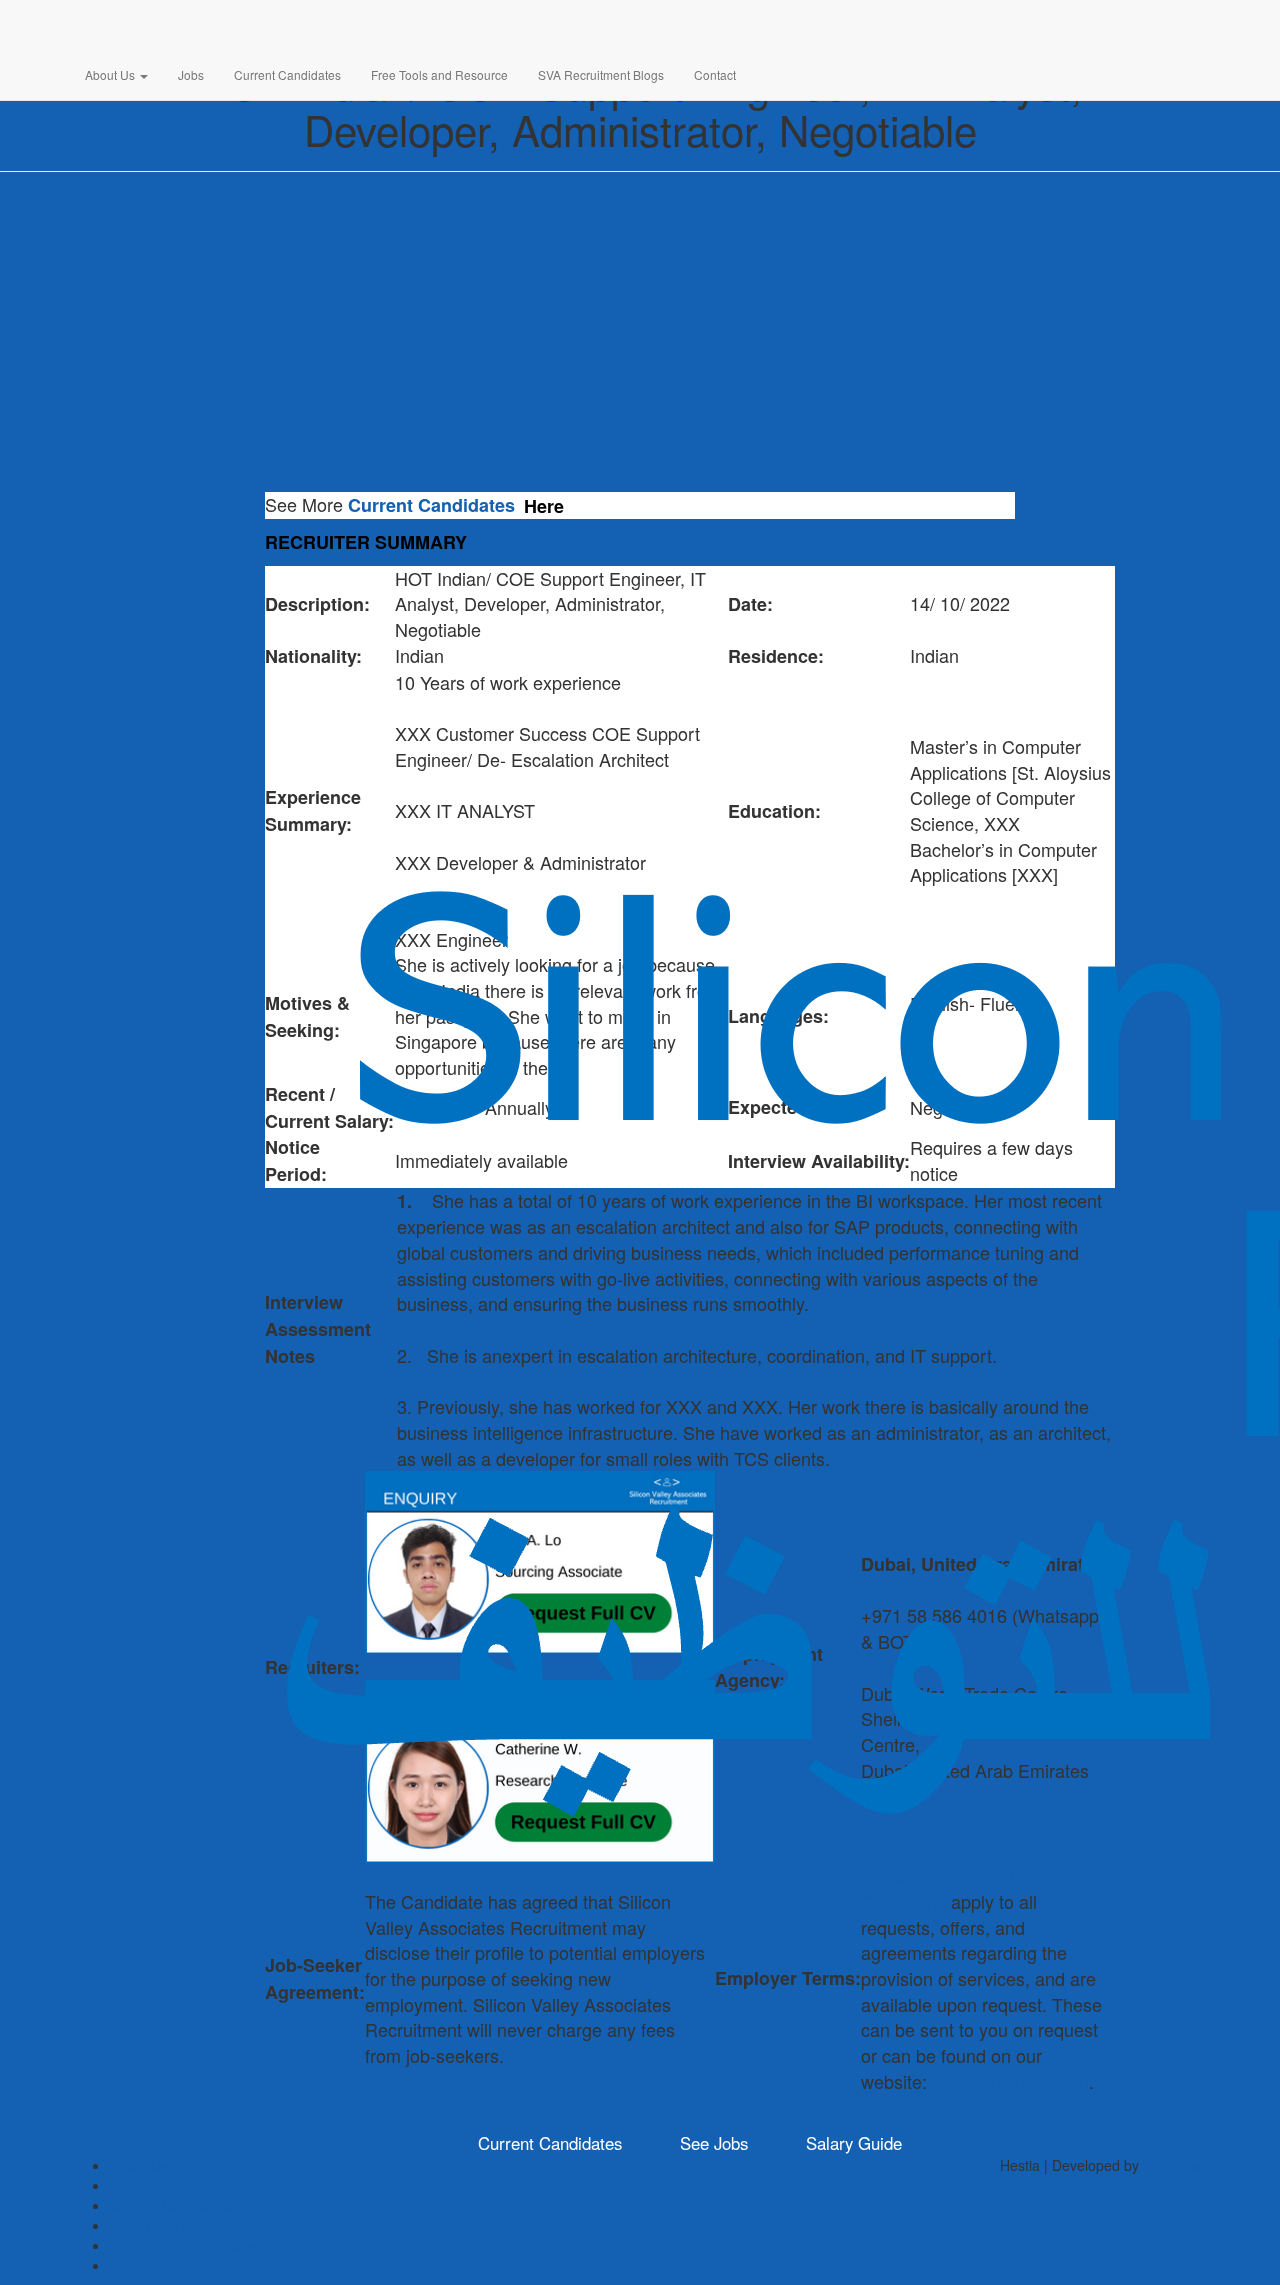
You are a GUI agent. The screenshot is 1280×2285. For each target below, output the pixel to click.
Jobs (191, 74)
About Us (111, 74)
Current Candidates (287, 74)
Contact (715, 74)
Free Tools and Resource (439, 74)
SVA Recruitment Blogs (601, 74)
